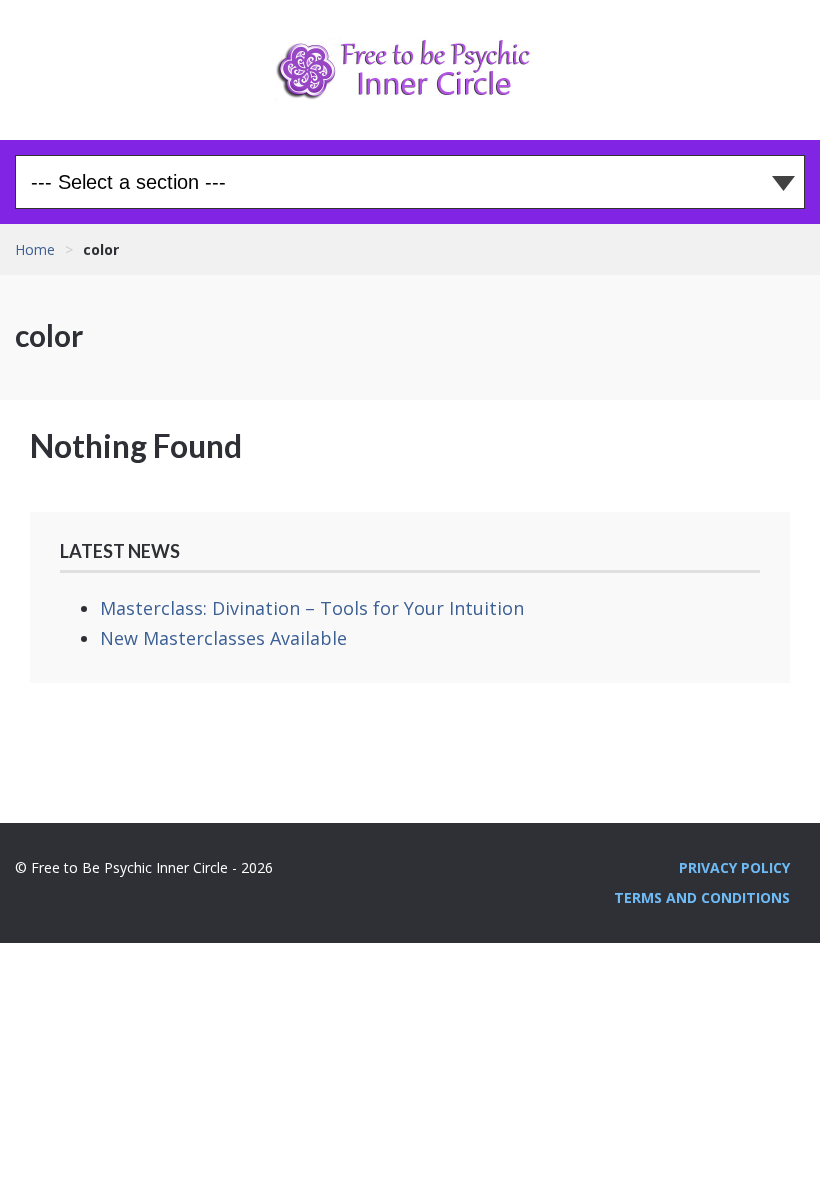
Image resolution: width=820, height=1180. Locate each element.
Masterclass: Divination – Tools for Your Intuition (312, 608)
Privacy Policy (734, 867)
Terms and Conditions (702, 897)
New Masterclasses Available (223, 638)
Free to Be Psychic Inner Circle (410, 70)
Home (35, 249)
